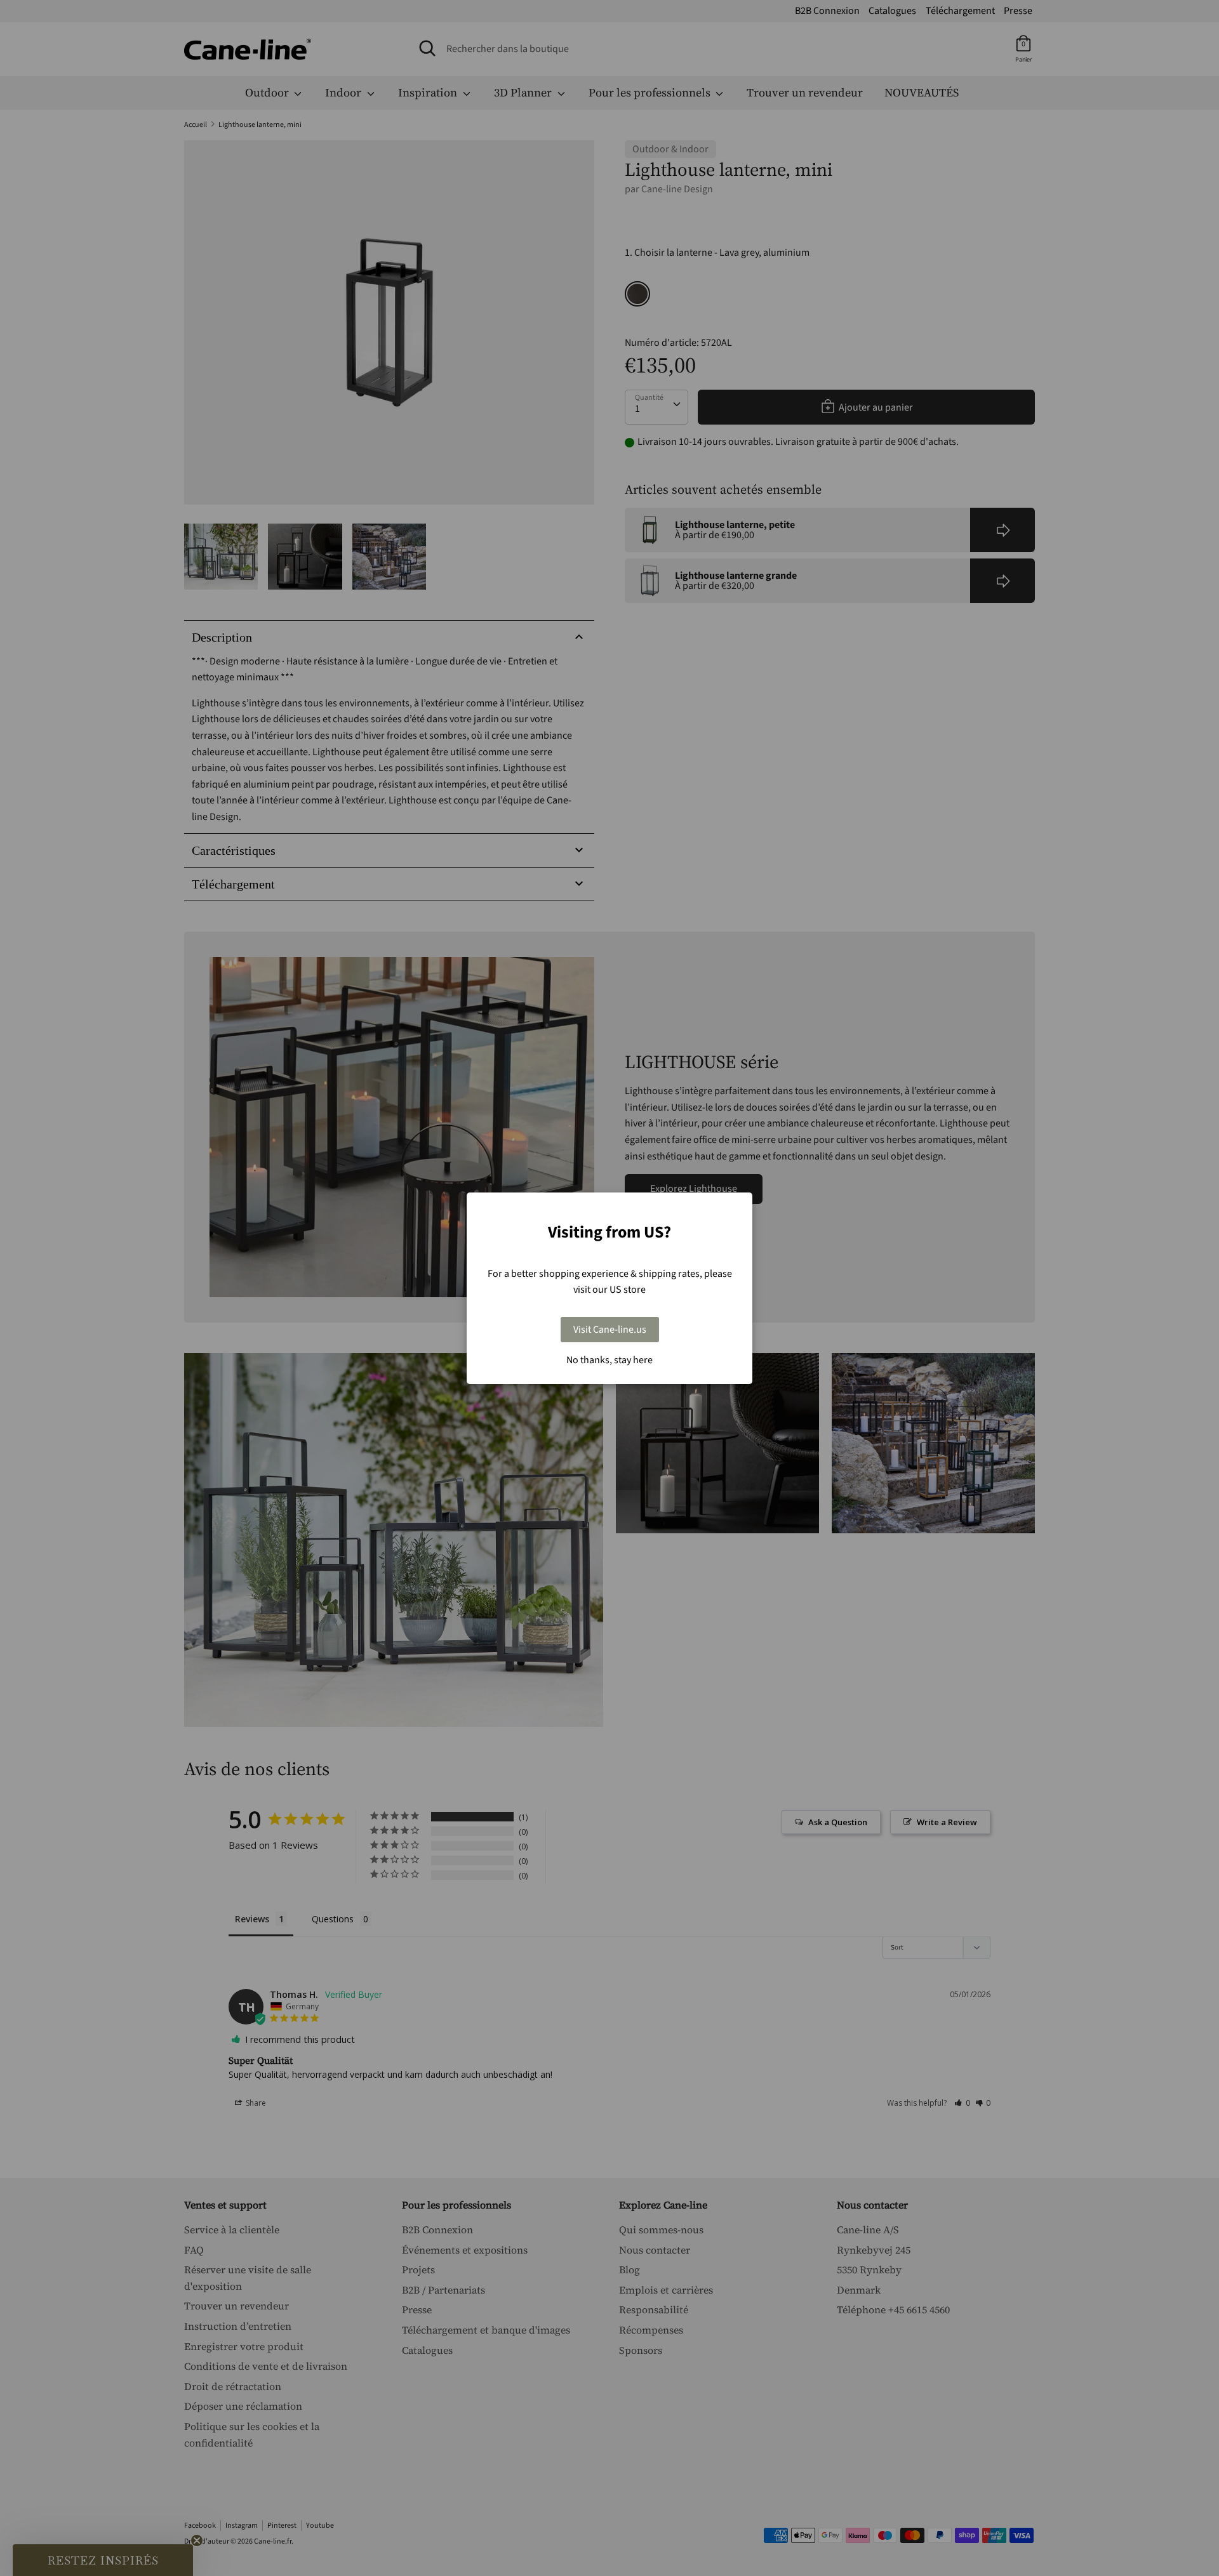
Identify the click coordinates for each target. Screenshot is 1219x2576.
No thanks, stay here (609, 1360)
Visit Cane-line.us (610, 1330)
